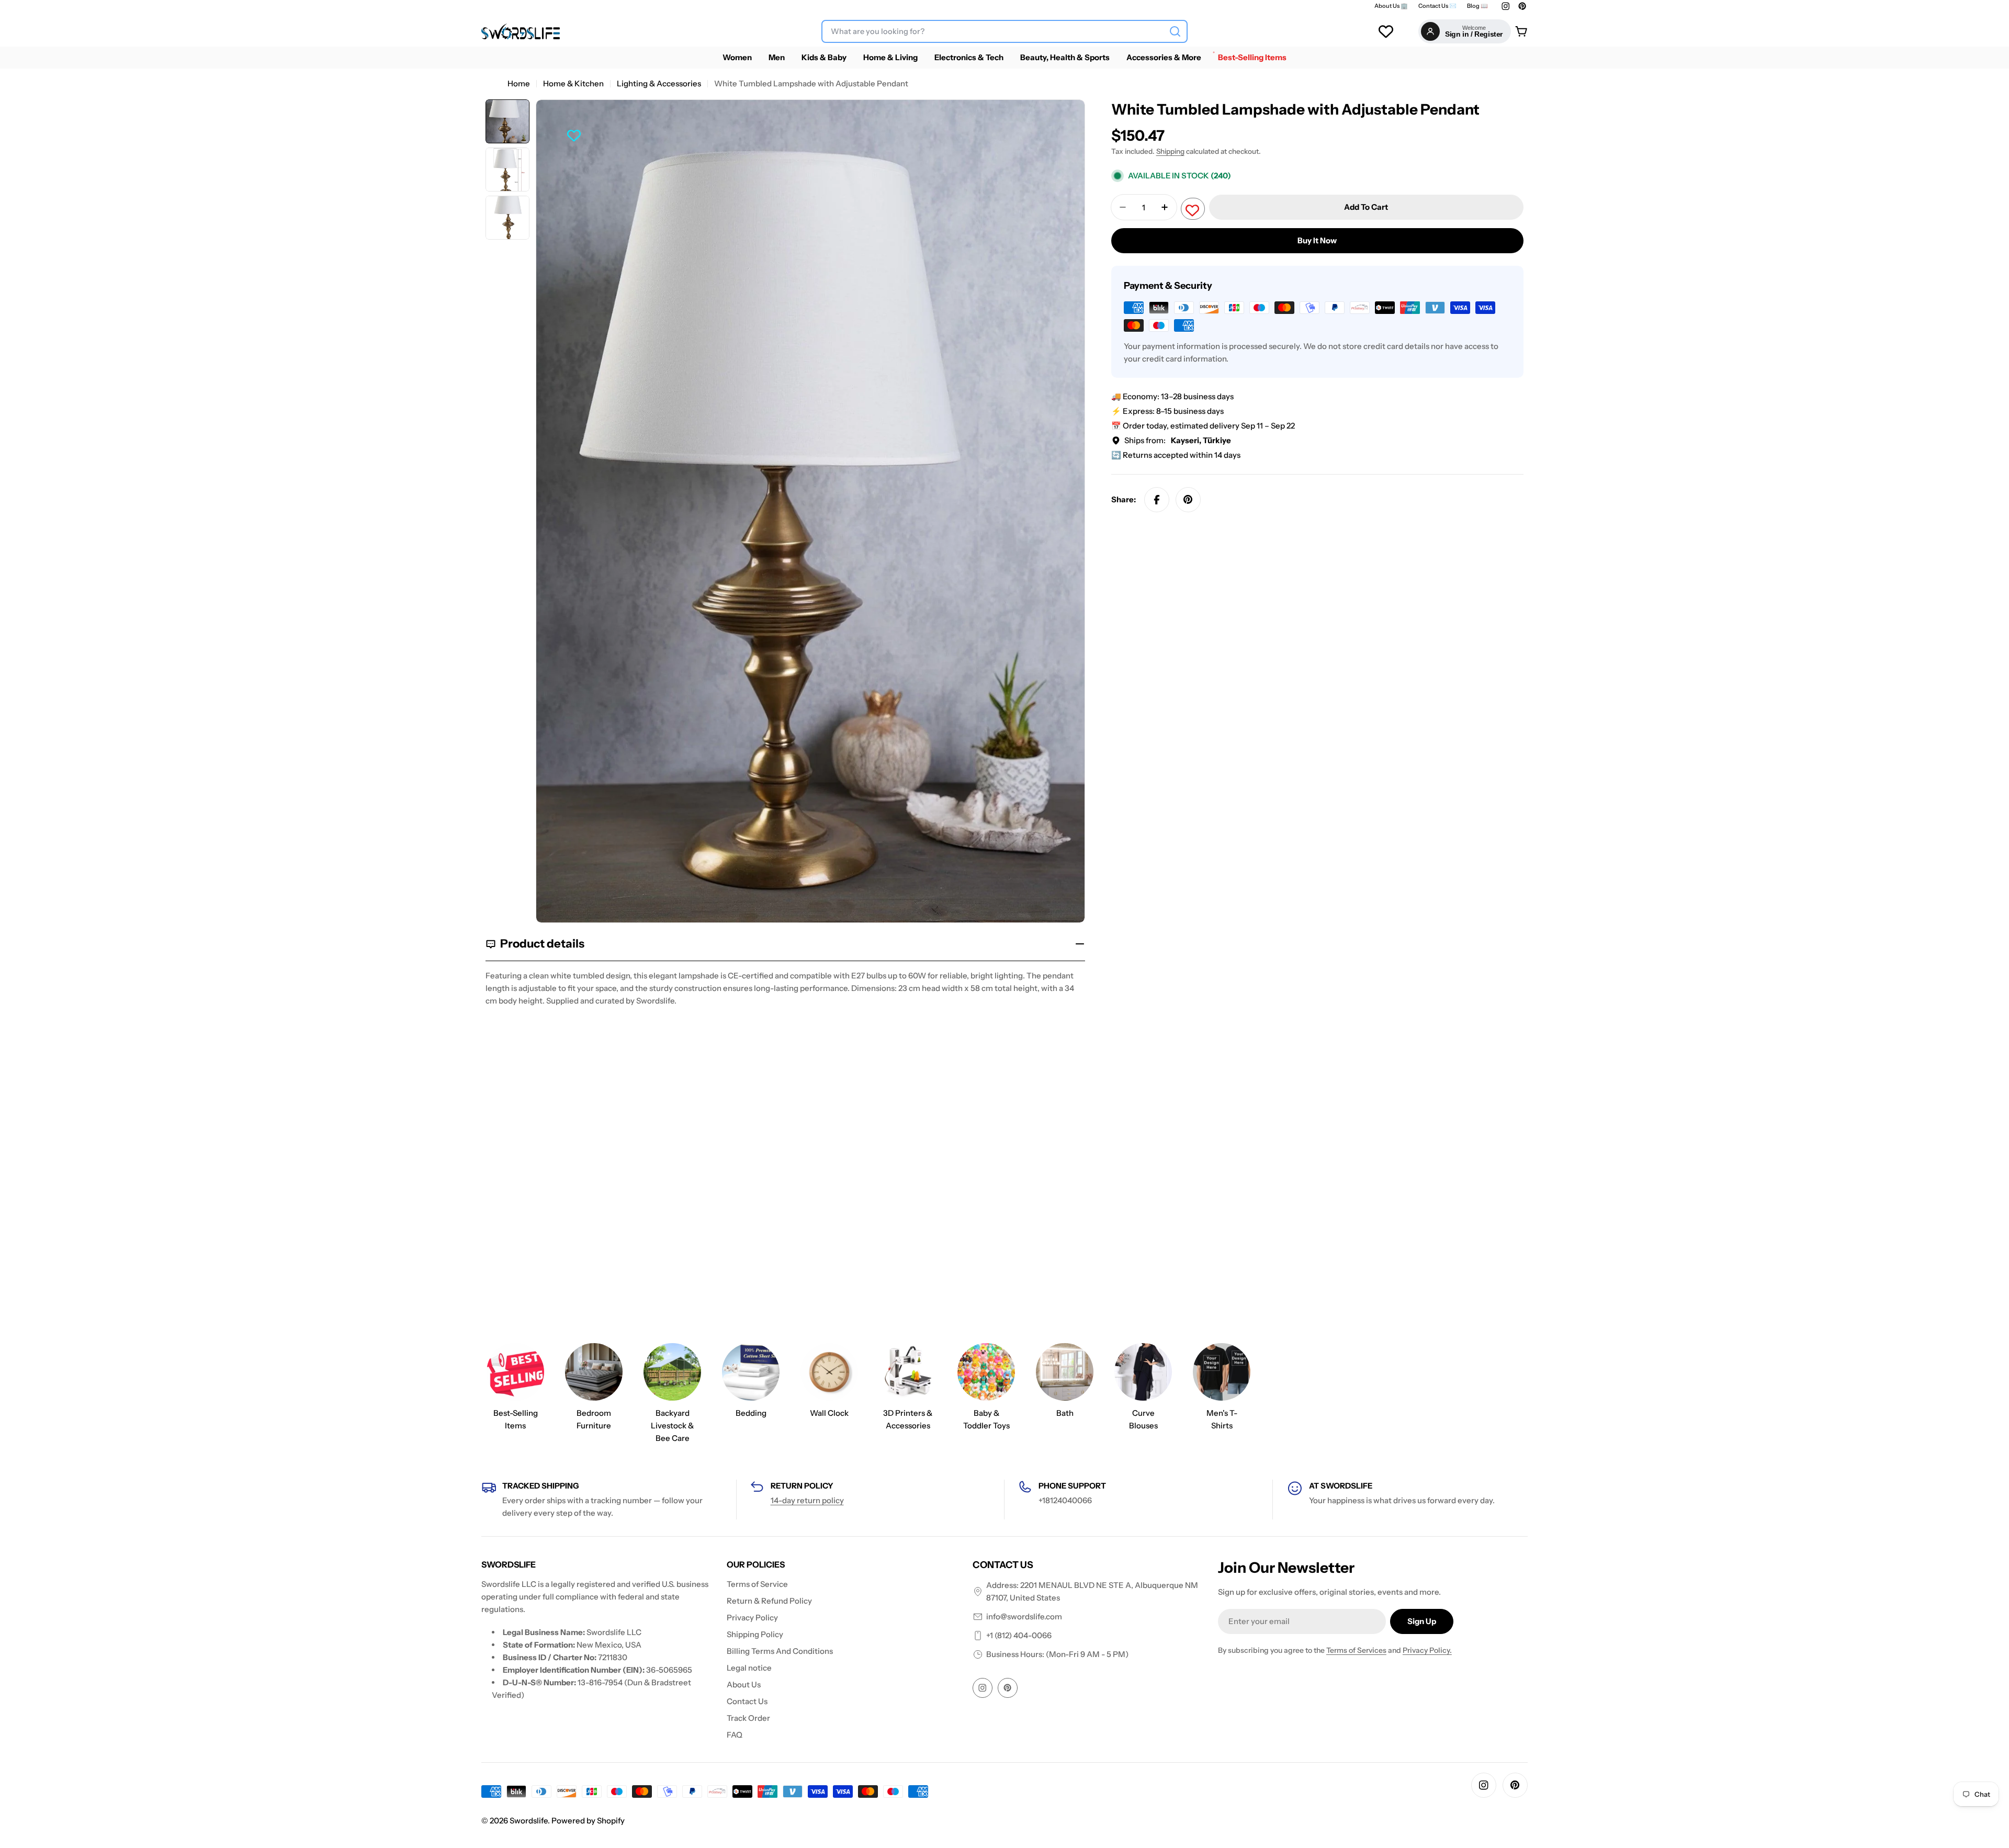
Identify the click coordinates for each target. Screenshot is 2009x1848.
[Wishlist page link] (1386, 31)
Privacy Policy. (1427, 1650)
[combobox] (1004, 31)
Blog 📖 (1477, 6)
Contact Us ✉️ (1437, 6)
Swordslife (529, 1821)
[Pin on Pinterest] (1188, 500)
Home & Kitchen (573, 83)
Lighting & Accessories (659, 83)
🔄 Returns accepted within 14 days (1176, 455)
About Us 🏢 (1391, 6)
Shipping (1170, 151)
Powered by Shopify (588, 1821)
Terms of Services (1356, 1650)
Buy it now (1317, 240)
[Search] (1175, 31)
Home (519, 83)
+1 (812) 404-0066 (1019, 1635)
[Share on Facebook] (1157, 500)
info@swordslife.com (1024, 1616)
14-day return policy (807, 1500)
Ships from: (1178, 440)
